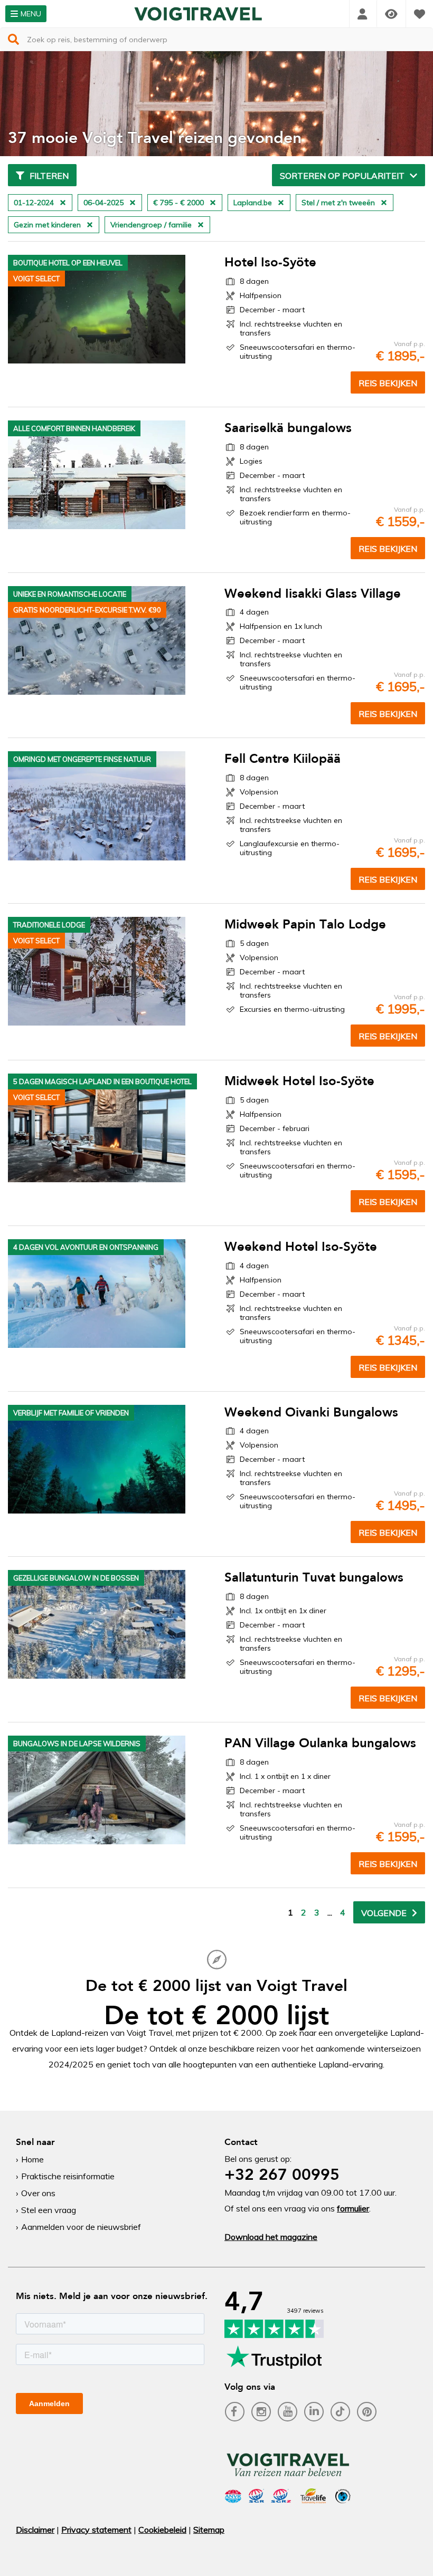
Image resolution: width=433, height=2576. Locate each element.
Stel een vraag (49, 2210)
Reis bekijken (388, 383)
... (330, 1912)
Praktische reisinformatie (68, 2176)
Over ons (38, 2193)
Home (32, 2159)
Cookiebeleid (162, 2530)
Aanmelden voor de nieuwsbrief (81, 2227)
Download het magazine (271, 2237)
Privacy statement (96, 2530)
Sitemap (209, 2530)
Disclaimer (35, 2530)
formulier (353, 2208)
